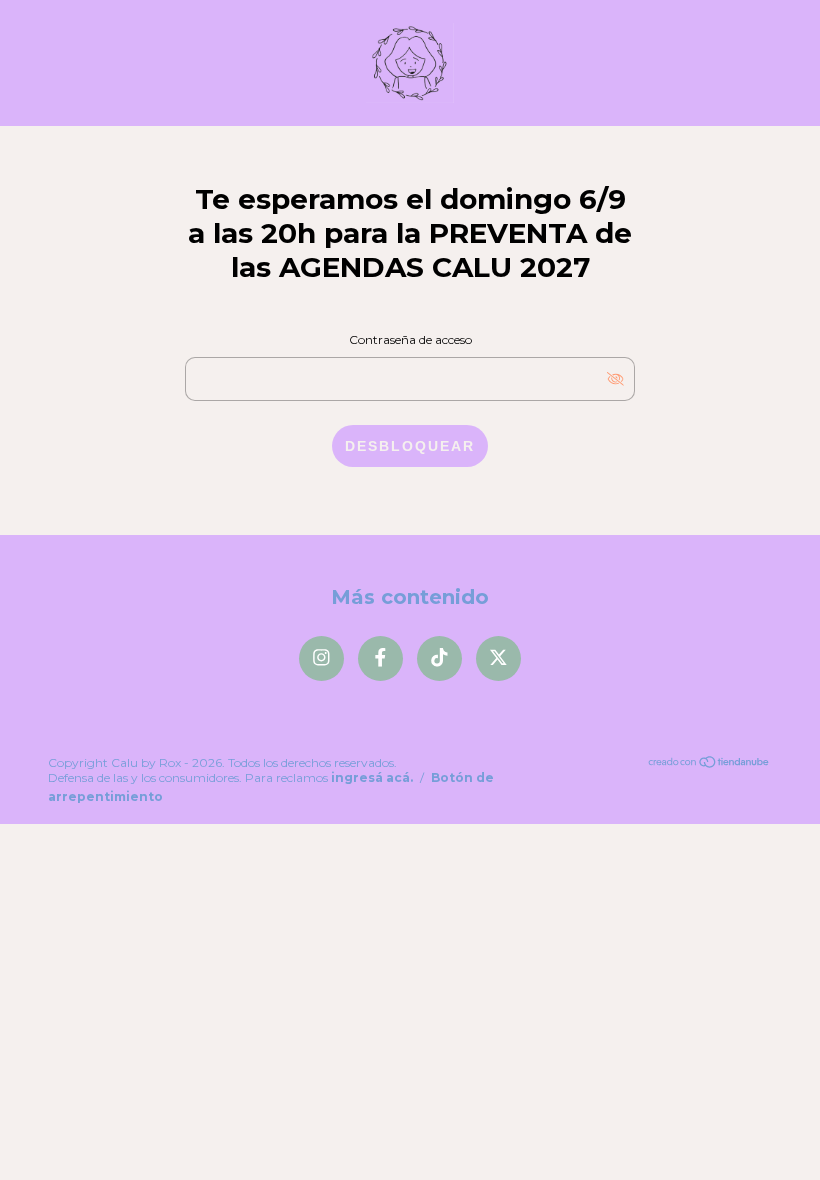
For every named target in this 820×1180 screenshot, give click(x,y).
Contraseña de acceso (410, 339)
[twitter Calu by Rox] (498, 658)
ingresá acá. (372, 777)
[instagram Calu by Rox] (321, 658)
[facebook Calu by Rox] (380, 658)
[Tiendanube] (709, 763)
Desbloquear (410, 446)
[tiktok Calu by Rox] (439, 658)
